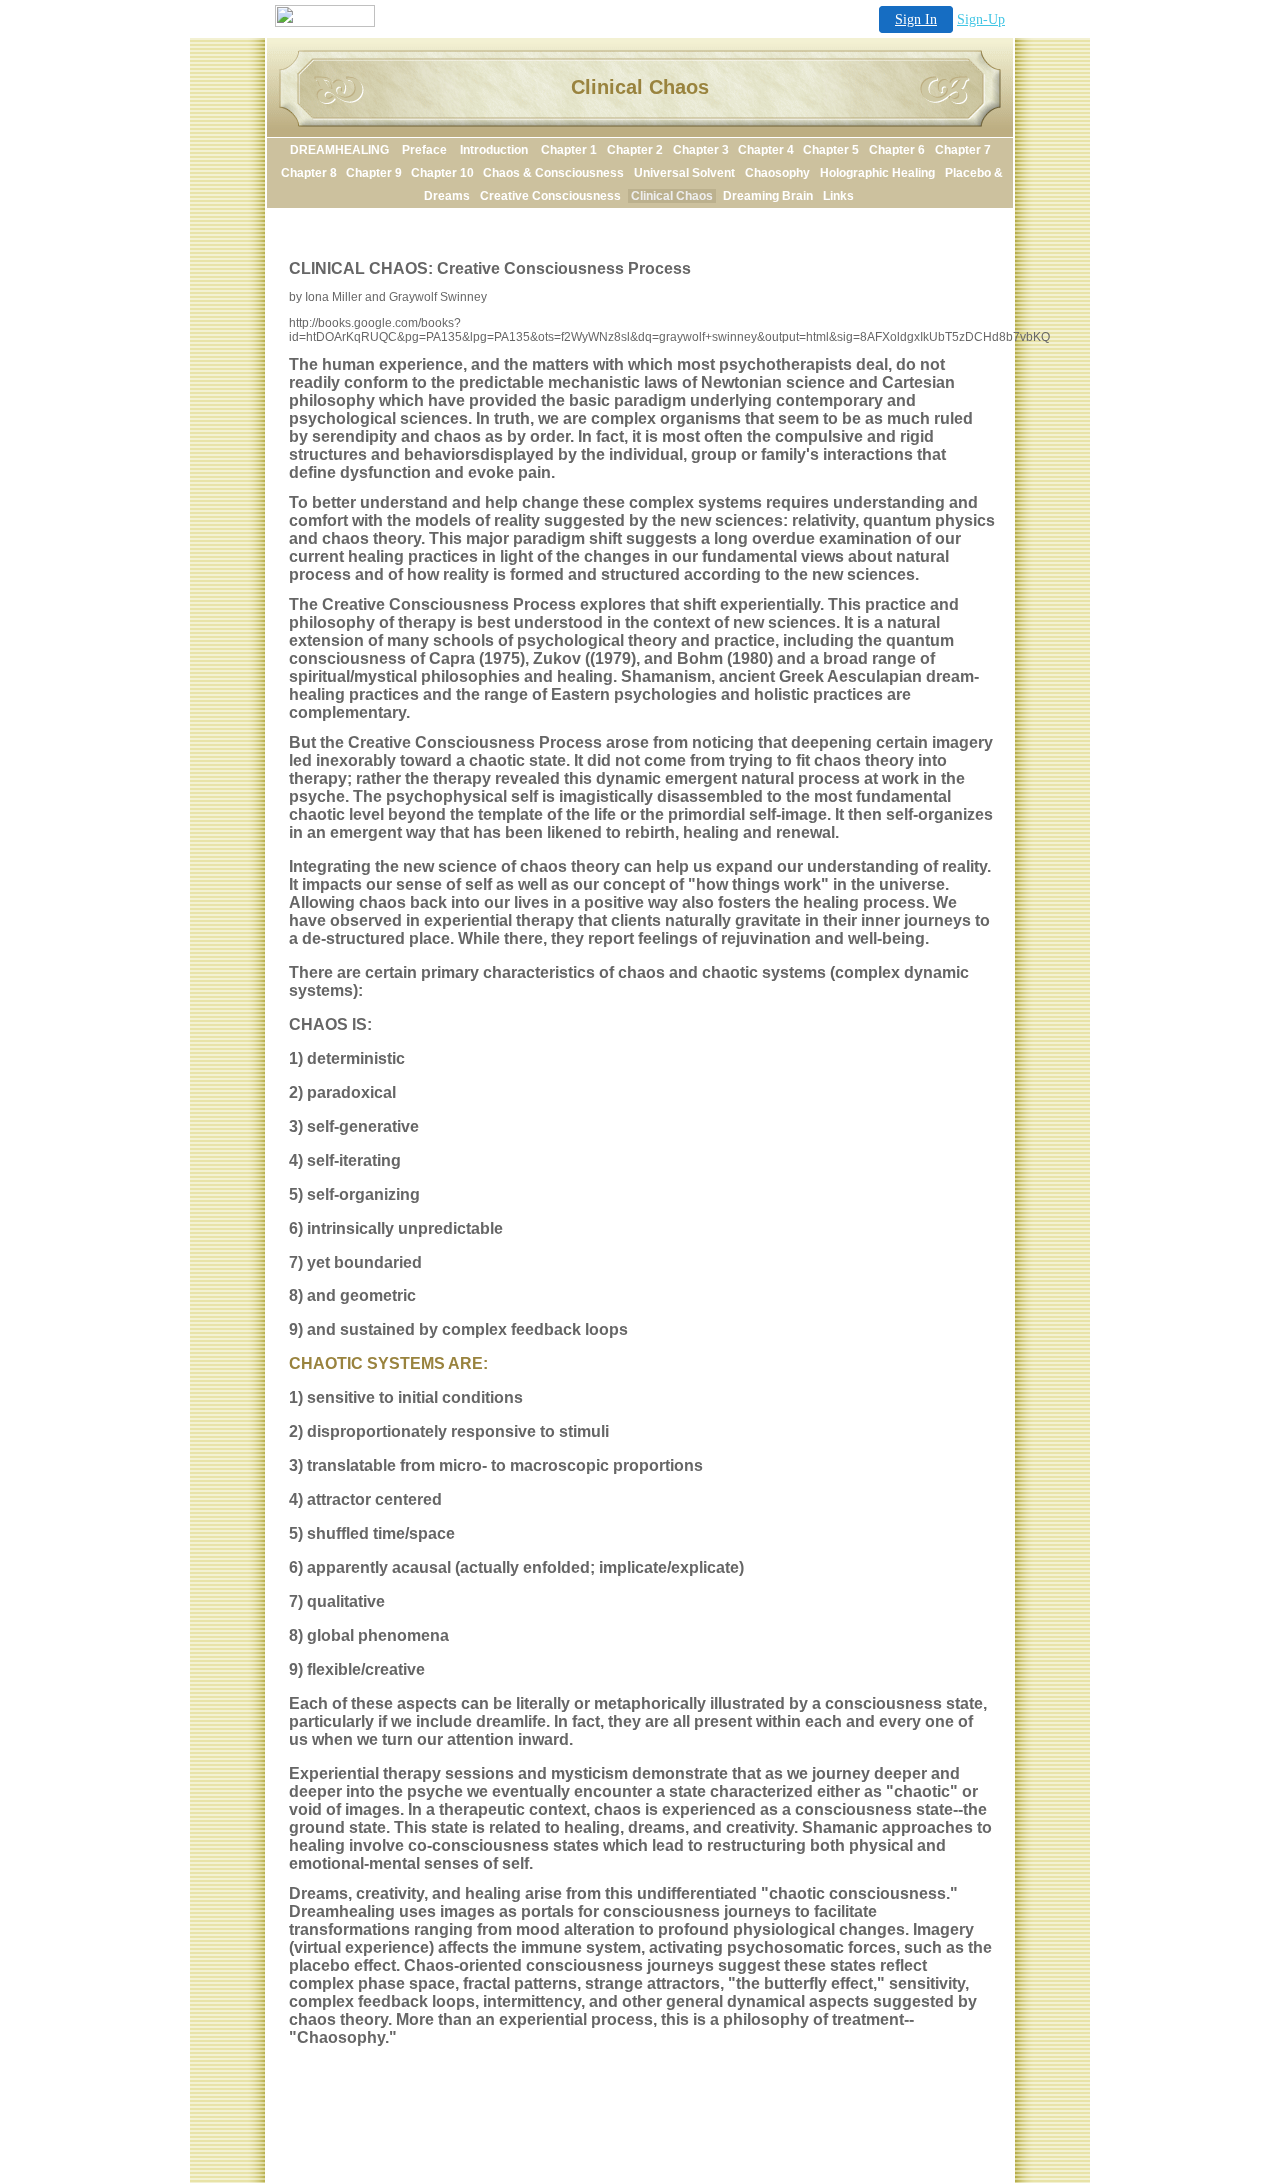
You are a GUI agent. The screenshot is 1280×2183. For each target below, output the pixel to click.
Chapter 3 (702, 150)
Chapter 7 (963, 150)
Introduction (495, 150)
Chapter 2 (635, 150)
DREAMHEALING (341, 150)
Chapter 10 (444, 173)
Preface (426, 150)
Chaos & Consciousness (553, 173)
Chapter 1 (569, 150)
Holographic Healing (877, 173)
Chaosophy (777, 173)
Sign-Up (981, 19)
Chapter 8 (310, 173)
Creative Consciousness (550, 196)
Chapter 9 (375, 173)
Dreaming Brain (768, 196)
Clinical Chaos (672, 196)
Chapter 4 (767, 150)
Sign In (916, 19)
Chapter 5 (831, 150)
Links (838, 196)
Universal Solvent (684, 173)
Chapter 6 (897, 150)
